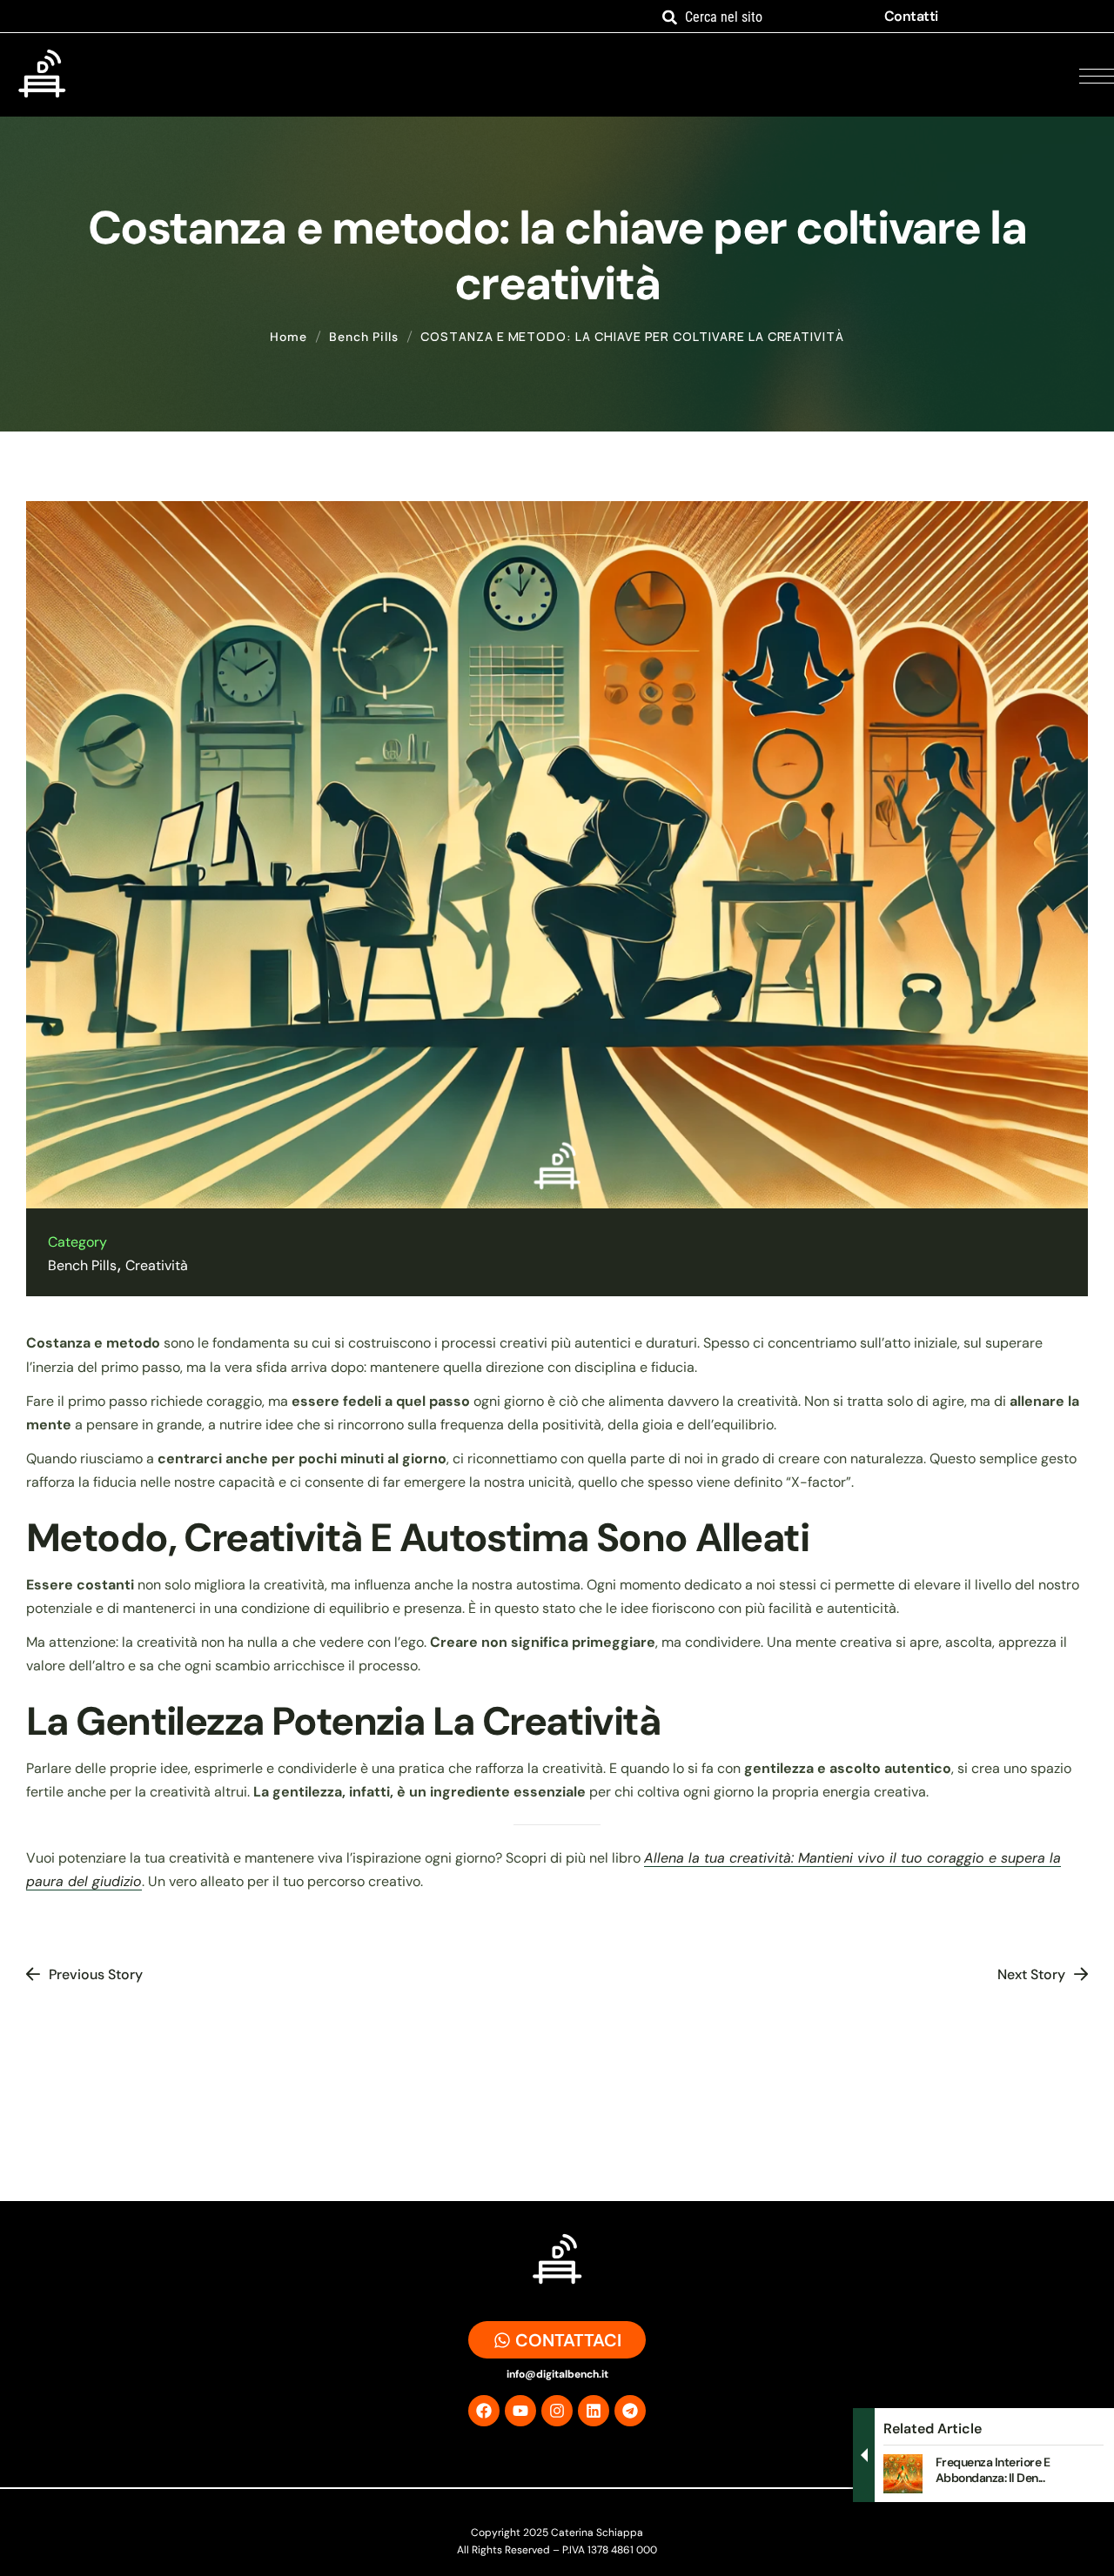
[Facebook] (484, 2411)
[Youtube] (520, 2411)
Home (289, 337)
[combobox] (761, 17)
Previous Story (96, 1974)
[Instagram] (557, 2411)
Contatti (911, 16)
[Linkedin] (594, 2411)
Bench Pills (364, 337)
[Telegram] (630, 2411)
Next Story (1031, 1974)
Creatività (157, 1265)
